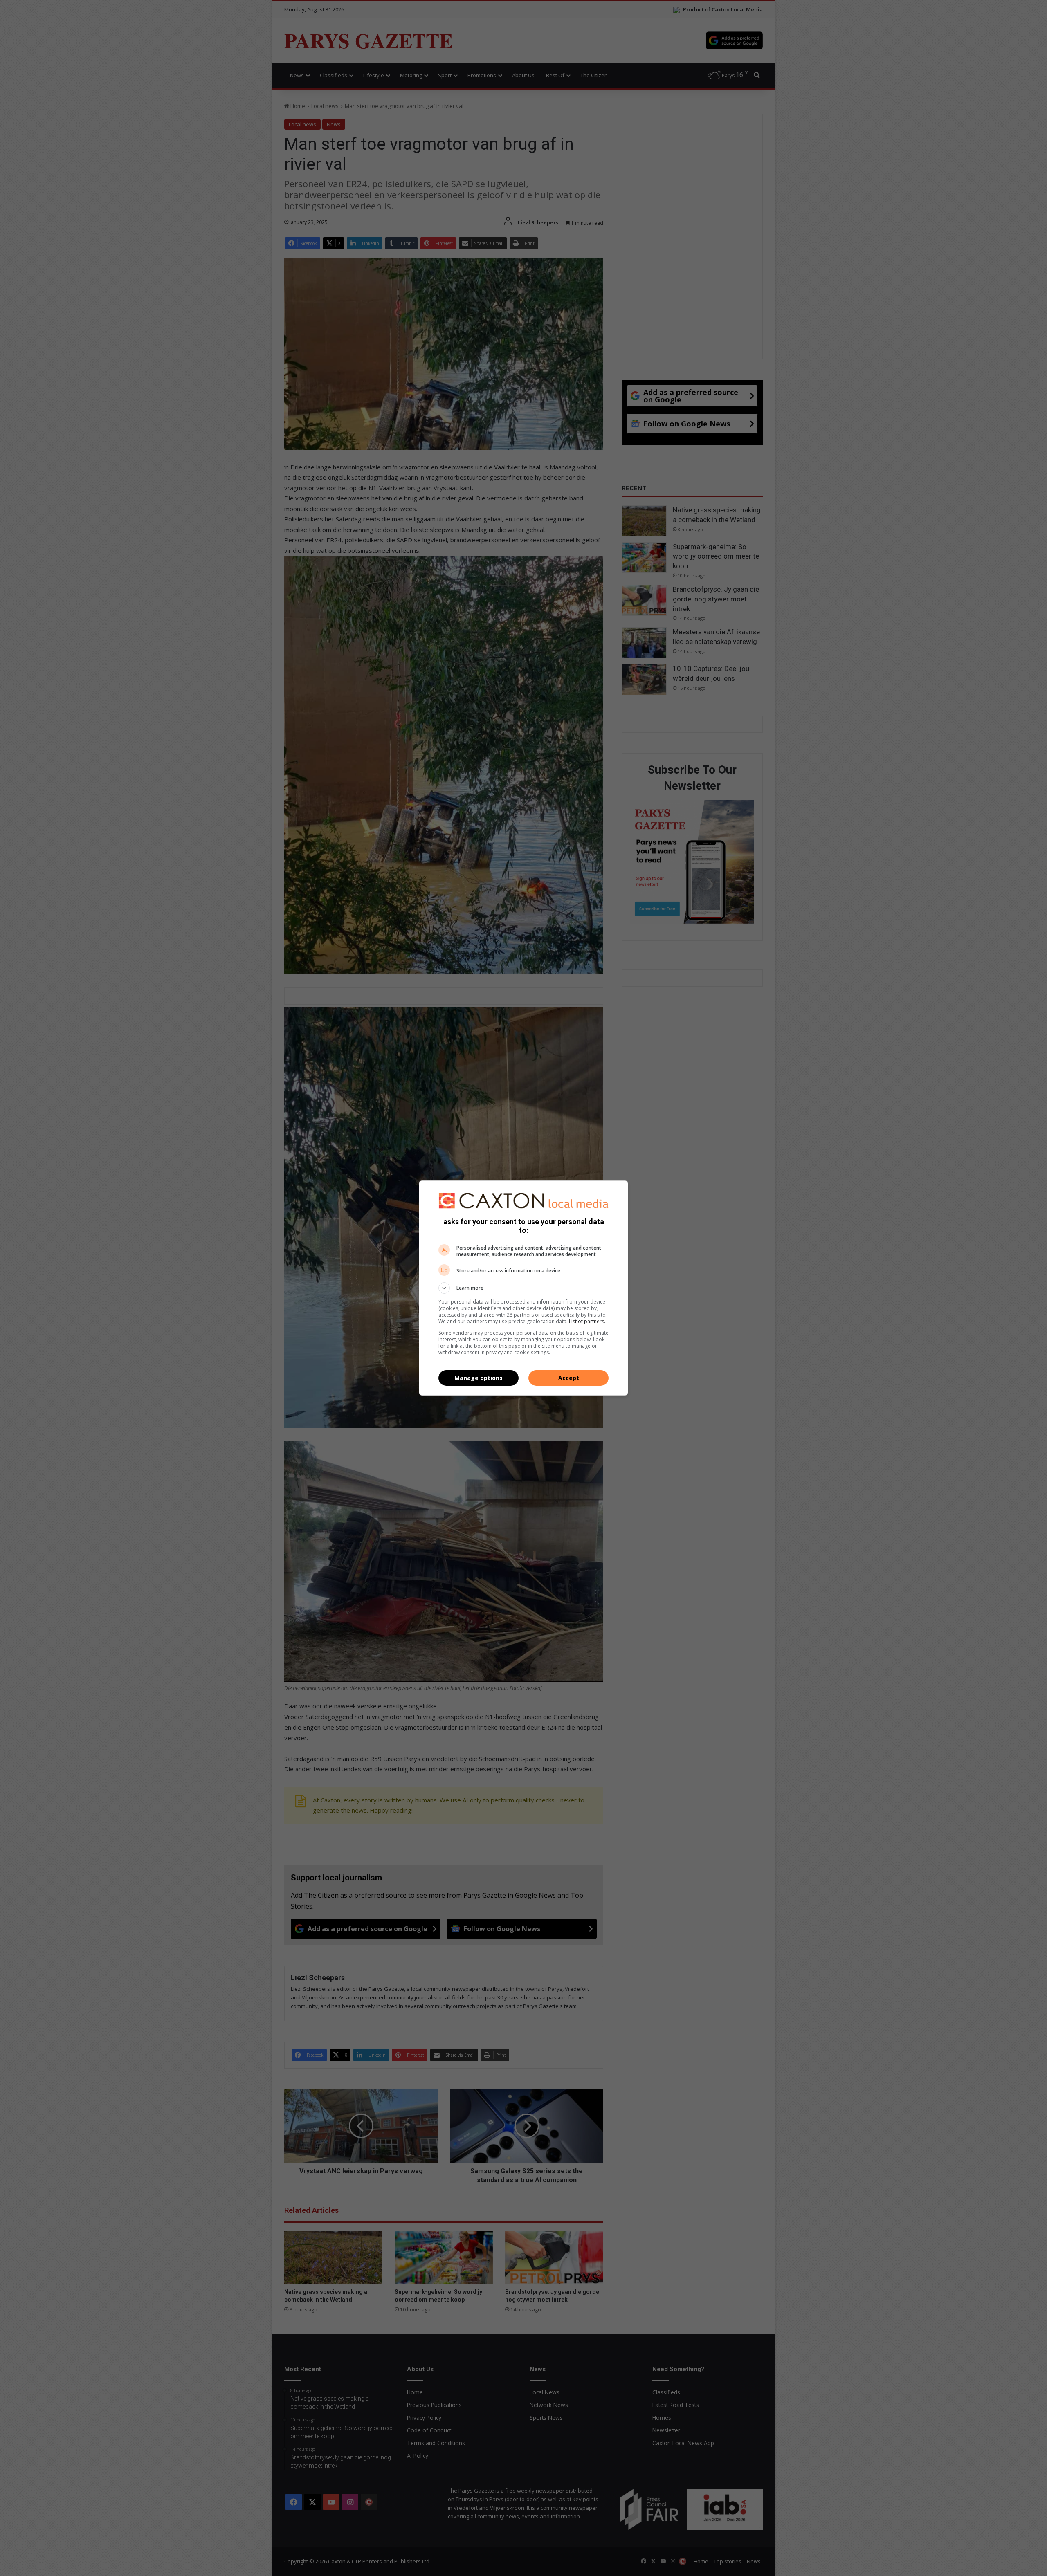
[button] (523, 1288)
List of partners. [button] (587, 1321)
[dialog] (523, 1288)
